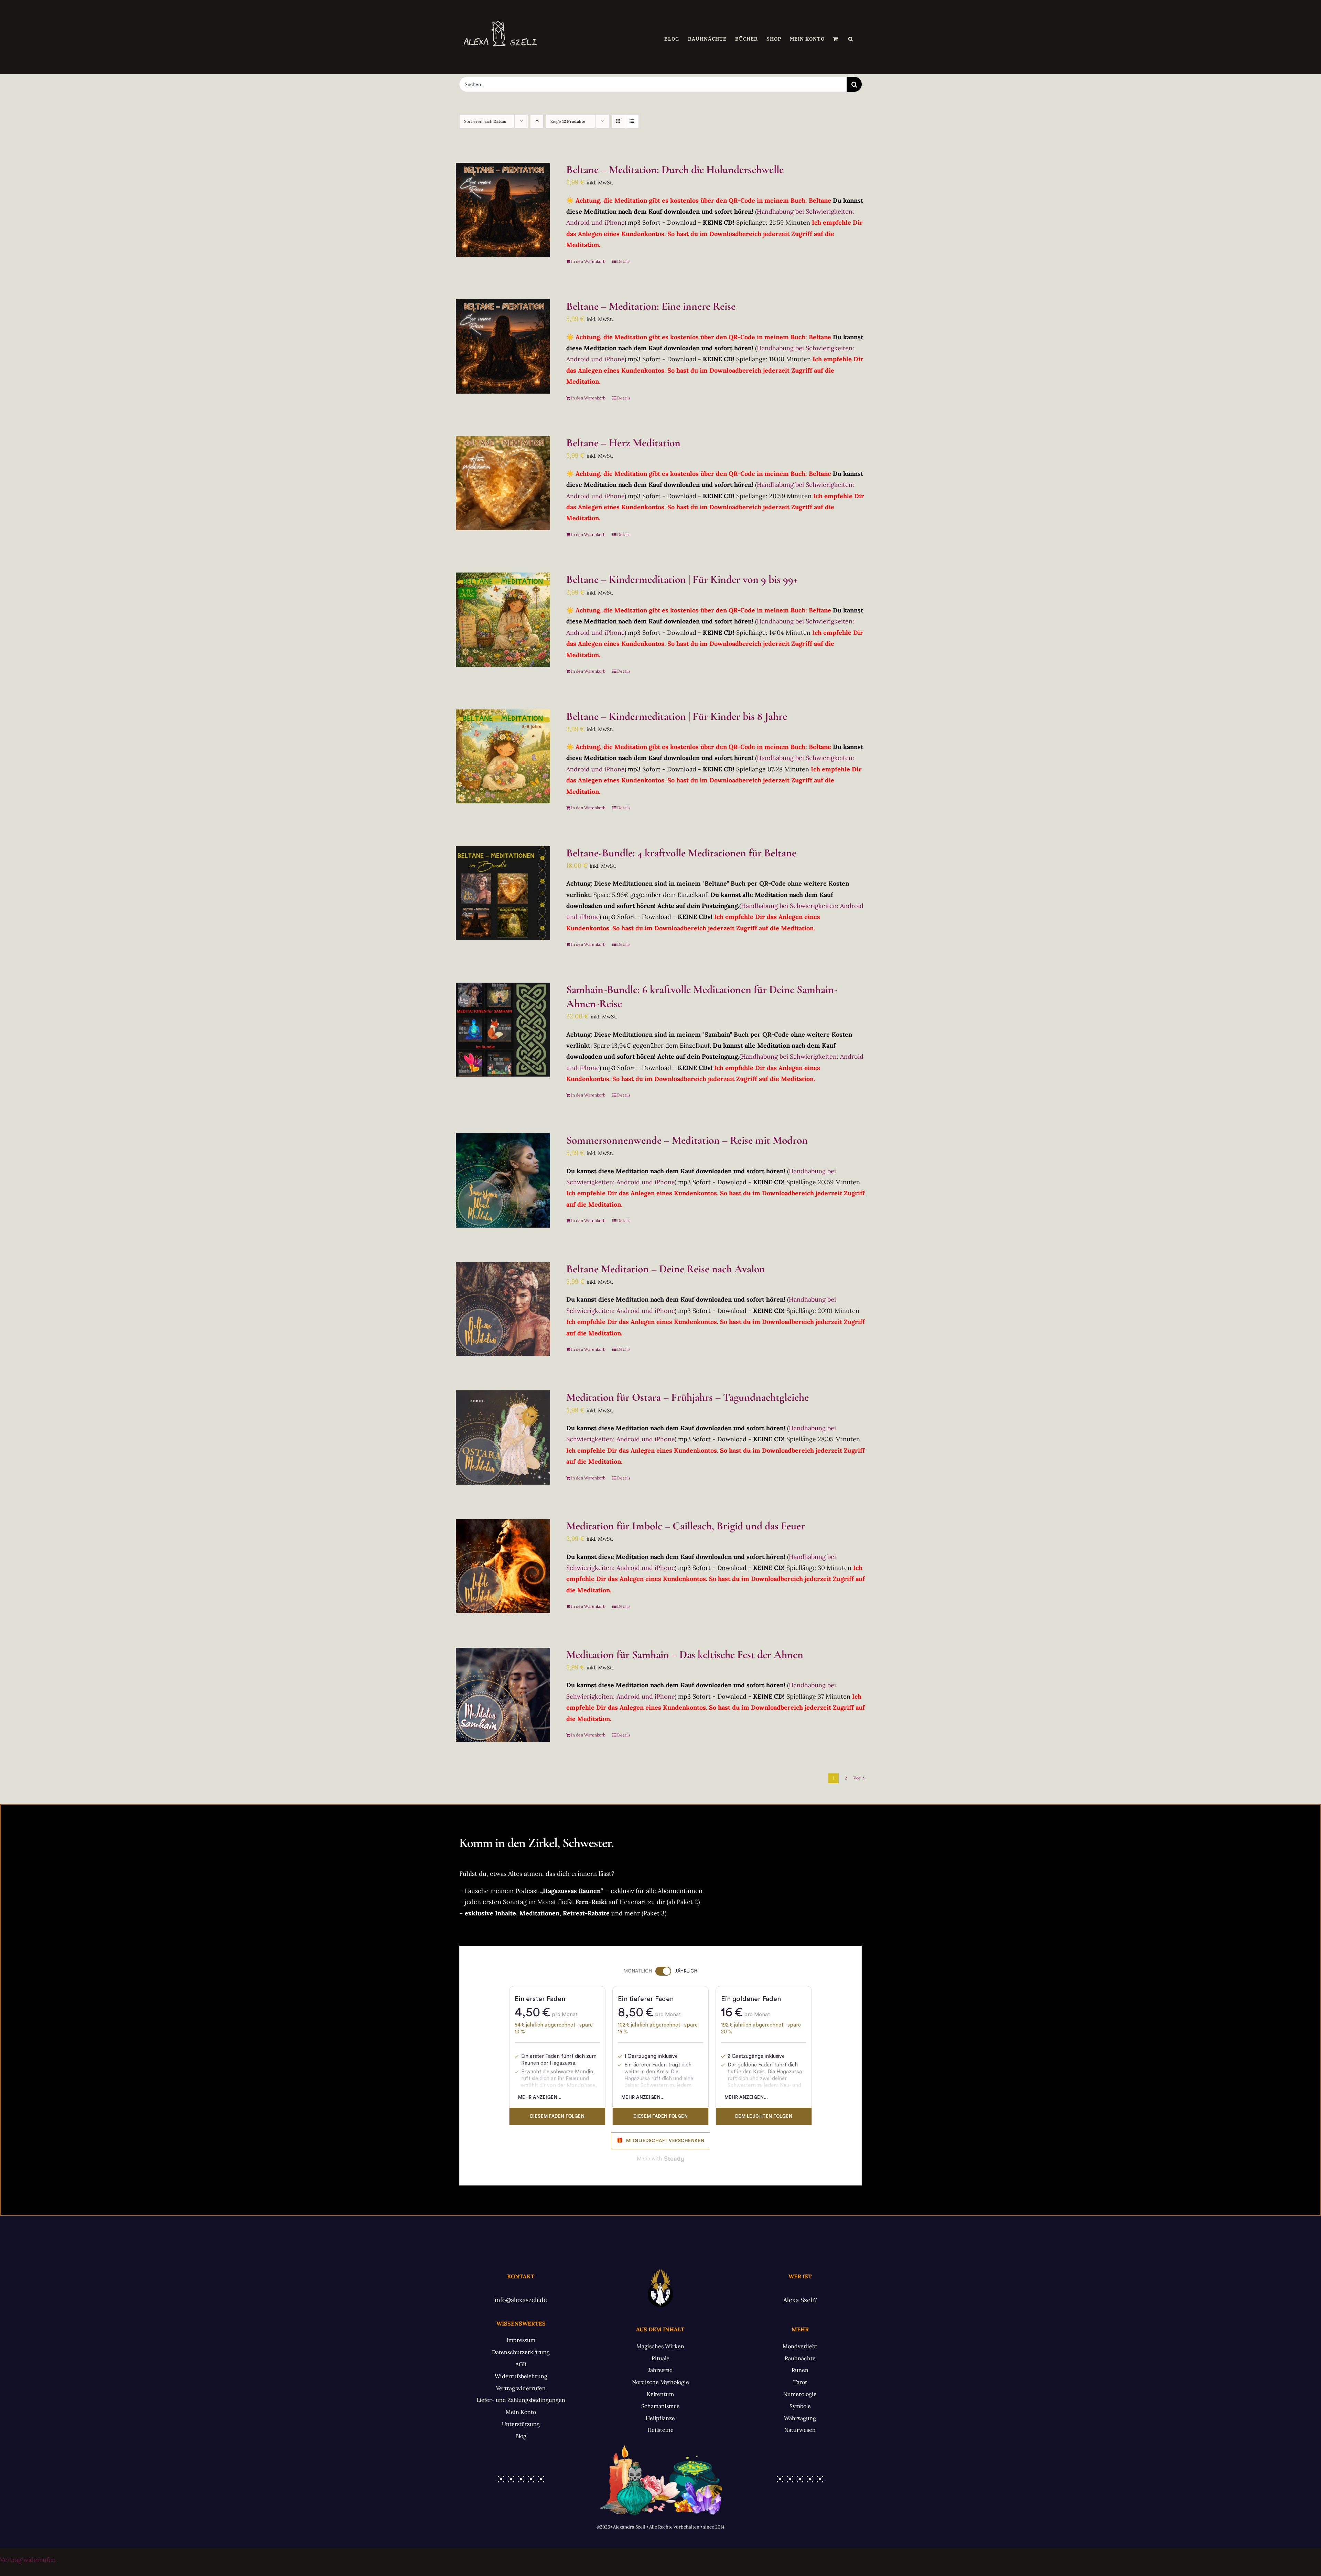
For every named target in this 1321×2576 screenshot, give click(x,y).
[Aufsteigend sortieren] (537, 121)
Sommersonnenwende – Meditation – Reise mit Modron (687, 1140)
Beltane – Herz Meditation (623, 443)
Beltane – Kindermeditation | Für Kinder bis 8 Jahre (677, 716)
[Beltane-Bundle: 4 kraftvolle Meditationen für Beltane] (503, 893)
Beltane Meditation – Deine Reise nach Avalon (666, 1269)
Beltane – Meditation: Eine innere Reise (651, 306)
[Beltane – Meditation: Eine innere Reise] (503, 346)
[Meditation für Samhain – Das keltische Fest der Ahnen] (503, 1695)
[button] (851, 39)
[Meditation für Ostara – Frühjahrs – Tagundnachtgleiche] (503, 1437)
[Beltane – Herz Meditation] (503, 483)
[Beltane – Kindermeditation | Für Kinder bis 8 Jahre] (503, 757)
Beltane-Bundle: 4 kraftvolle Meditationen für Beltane (681, 853)
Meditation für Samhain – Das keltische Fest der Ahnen (685, 1655)
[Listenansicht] (632, 121)
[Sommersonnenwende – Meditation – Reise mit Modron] (503, 1180)
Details (624, 261)
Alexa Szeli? (800, 2300)
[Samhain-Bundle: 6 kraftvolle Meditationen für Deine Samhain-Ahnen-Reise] (503, 1030)
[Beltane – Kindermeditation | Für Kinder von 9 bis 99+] (503, 620)
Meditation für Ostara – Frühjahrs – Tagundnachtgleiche (688, 1397)
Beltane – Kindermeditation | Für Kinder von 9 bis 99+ (682, 579)
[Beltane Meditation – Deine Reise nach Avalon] (503, 1309)
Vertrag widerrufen (28, 2560)
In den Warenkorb (588, 261)
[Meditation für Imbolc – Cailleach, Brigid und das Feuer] (503, 1566)
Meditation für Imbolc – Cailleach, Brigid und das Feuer (686, 1526)
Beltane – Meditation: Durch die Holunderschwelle (675, 170)
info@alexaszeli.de (521, 2300)
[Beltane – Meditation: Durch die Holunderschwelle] (503, 210)
